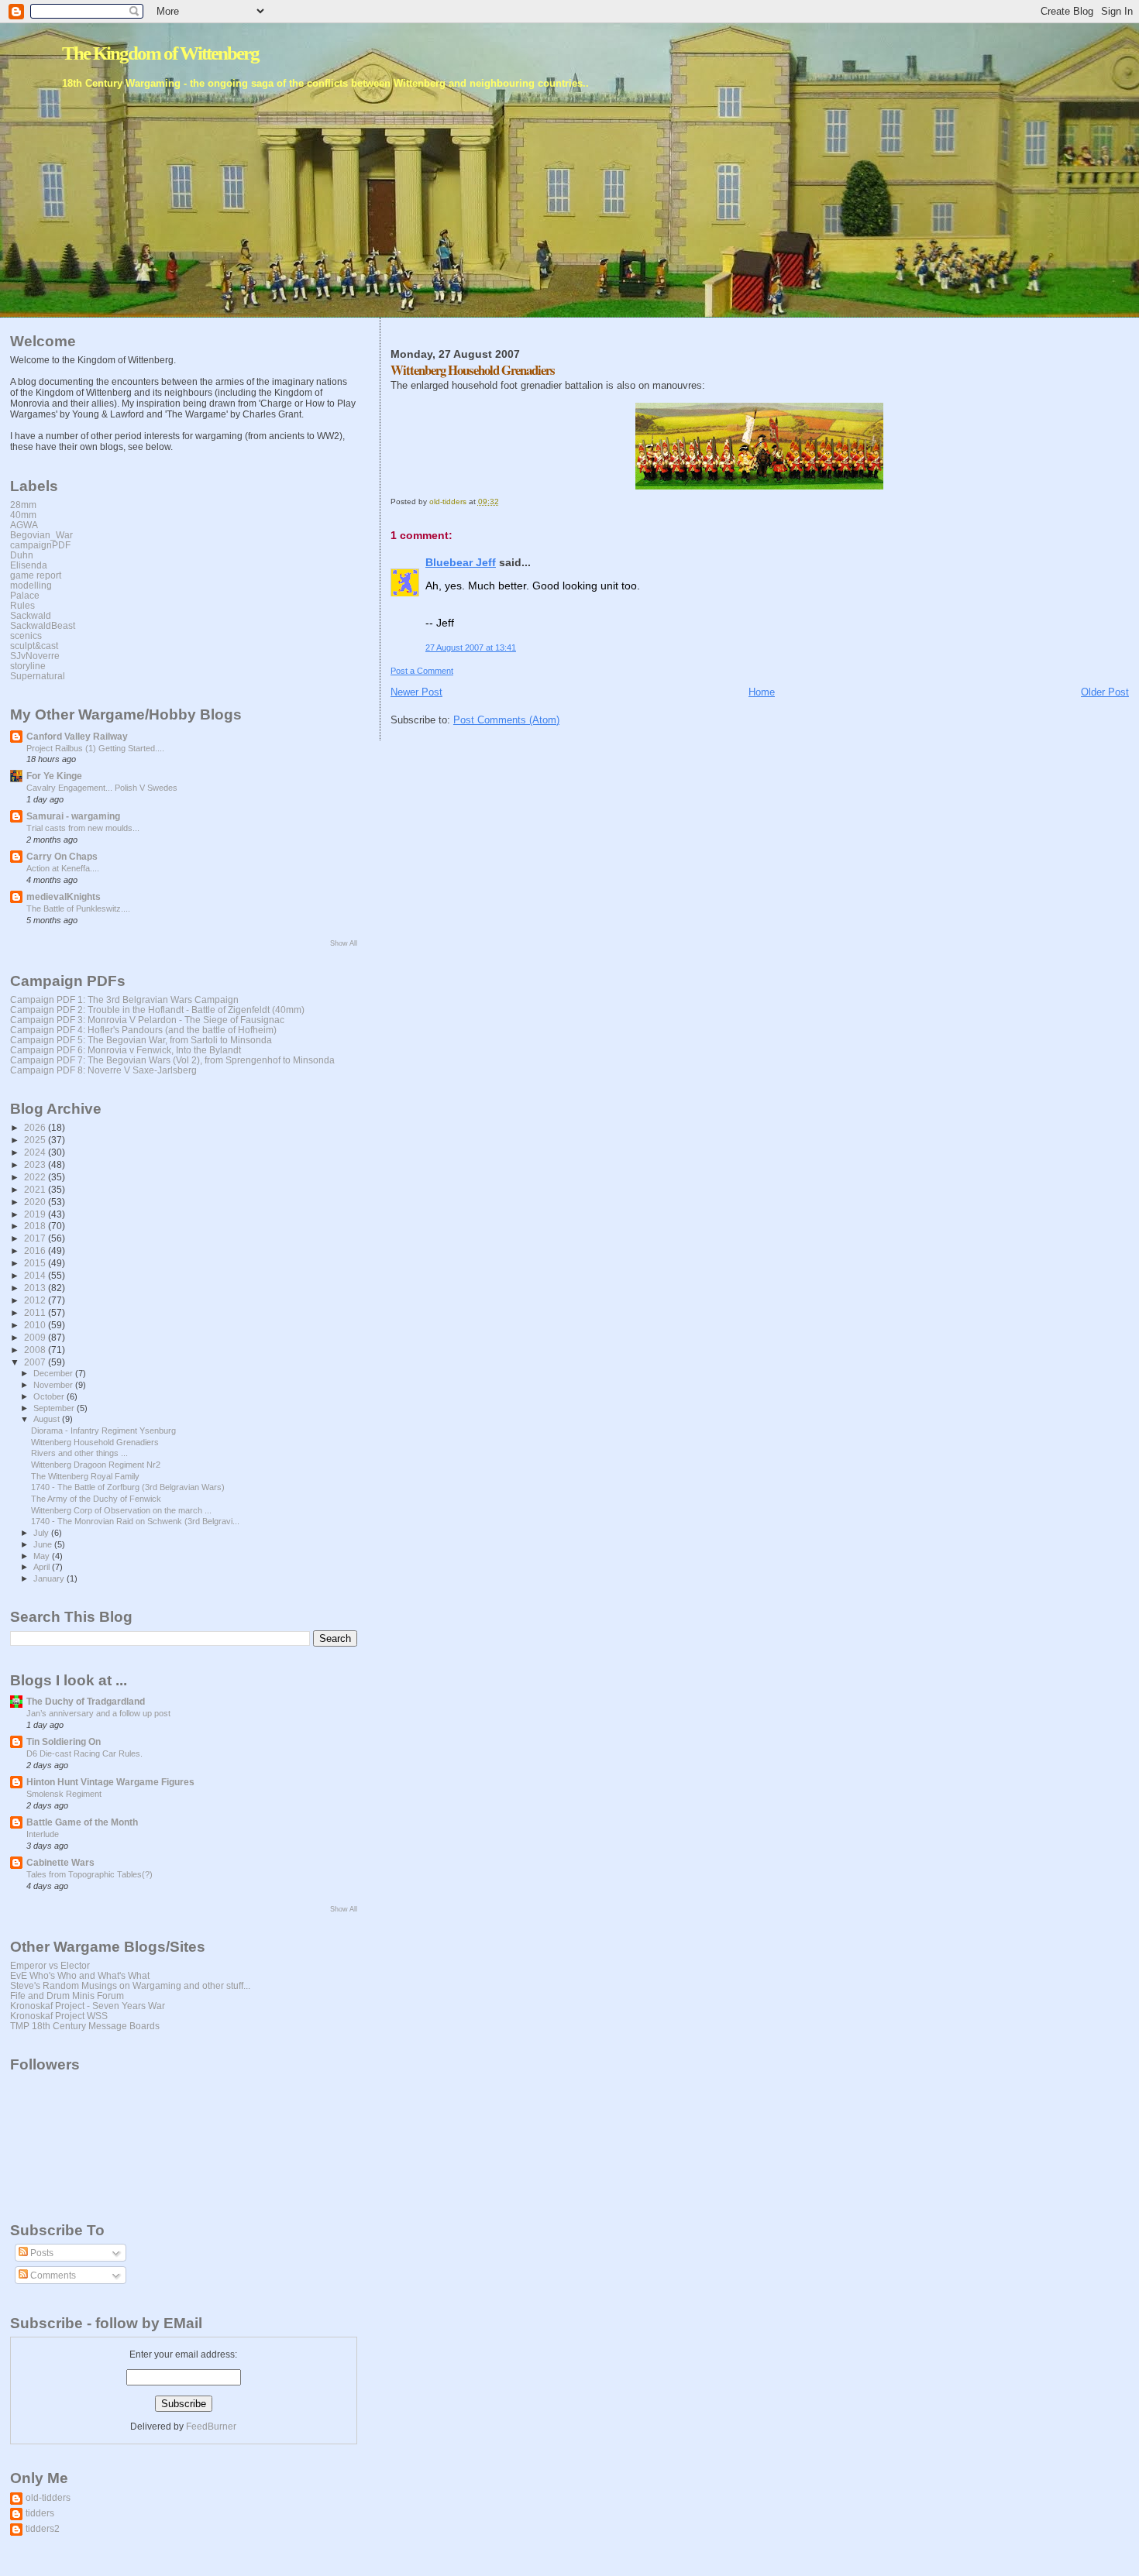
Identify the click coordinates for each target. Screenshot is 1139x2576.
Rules (22, 605)
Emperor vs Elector (50, 1965)
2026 (36, 1127)
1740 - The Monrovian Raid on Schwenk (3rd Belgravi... (135, 1521)
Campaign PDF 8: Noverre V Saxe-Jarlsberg (103, 1070)
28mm (23, 505)
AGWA (24, 525)
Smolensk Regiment (64, 1794)
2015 (36, 1263)
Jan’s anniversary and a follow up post (98, 1713)
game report (36, 575)
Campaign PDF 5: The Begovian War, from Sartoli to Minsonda (141, 1040)
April (43, 1567)
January (50, 1578)
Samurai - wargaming (73, 816)
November (54, 1385)
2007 (36, 1362)
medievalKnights (64, 896)
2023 (36, 1164)
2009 (36, 1337)
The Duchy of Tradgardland (86, 1701)
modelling (31, 585)
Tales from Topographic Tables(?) (89, 1874)
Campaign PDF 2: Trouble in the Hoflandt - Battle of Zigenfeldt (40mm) (157, 1010)
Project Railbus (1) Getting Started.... (95, 748)
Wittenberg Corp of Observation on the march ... (121, 1510)
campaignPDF (40, 545)
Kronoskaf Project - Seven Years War (88, 2006)
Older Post (1105, 692)
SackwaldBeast (43, 625)
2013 (36, 1288)
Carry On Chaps (62, 856)
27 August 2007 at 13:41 (471, 647)
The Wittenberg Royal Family (85, 1476)
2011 (36, 1312)
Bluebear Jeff (461, 562)
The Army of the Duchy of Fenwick (96, 1499)
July (42, 1533)
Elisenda (29, 565)
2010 (36, 1325)
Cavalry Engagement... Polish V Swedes (102, 788)
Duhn (22, 555)
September (55, 1408)
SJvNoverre (35, 656)
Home (762, 692)
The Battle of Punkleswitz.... (78, 908)
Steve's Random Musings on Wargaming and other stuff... (130, 1985)
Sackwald (31, 615)
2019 (36, 1214)
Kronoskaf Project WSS (59, 2016)
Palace (25, 595)
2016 (36, 1250)
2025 (36, 1140)
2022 (36, 1177)
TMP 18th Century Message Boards (85, 2026)
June (44, 1544)
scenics (26, 635)
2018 (36, 1226)
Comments (52, 2275)
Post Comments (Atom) (506, 720)
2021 (36, 1189)
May (43, 1556)
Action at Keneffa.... (63, 868)
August (48, 1419)
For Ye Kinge (54, 776)
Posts (41, 2253)
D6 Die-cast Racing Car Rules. (84, 1753)
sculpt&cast (34, 646)
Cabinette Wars (60, 1862)
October (50, 1396)
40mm (23, 515)
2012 (36, 1300)
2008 (36, 1350)
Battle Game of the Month (82, 1822)
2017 (36, 1238)
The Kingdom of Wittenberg (160, 53)
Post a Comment (422, 671)
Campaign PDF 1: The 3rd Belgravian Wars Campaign (124, 999)
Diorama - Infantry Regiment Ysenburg (103, 1431)
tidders (40, 2513)
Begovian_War (41, 535)
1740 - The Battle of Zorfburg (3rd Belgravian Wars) (128, 1487)
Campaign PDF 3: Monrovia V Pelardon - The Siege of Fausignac (147, 1020)
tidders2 (43, 2528)
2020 (36, 1202)
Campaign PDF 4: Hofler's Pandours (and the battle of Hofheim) (143, 1030)
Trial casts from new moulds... (83, 828)
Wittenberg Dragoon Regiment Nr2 (96, 1465)
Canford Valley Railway (77, 736)
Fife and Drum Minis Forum (67, 1996)
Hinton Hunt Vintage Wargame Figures (110, 1782)
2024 (36, 1152)
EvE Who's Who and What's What (80, 1975)
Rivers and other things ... (79, 1453)
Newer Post (416, 692)
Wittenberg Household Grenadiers (95, 1442)
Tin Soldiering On (64, 1741)
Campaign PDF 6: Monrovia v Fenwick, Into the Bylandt (126, 1050)
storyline (28, 666)
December (54, 1373)
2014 (36, 1275)
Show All (344, 943)
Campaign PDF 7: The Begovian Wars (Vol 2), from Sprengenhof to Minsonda (172, 1060)
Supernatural (38, 676)
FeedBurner (211, 2427)
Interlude (43, 1834)
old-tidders (48, 2497)
